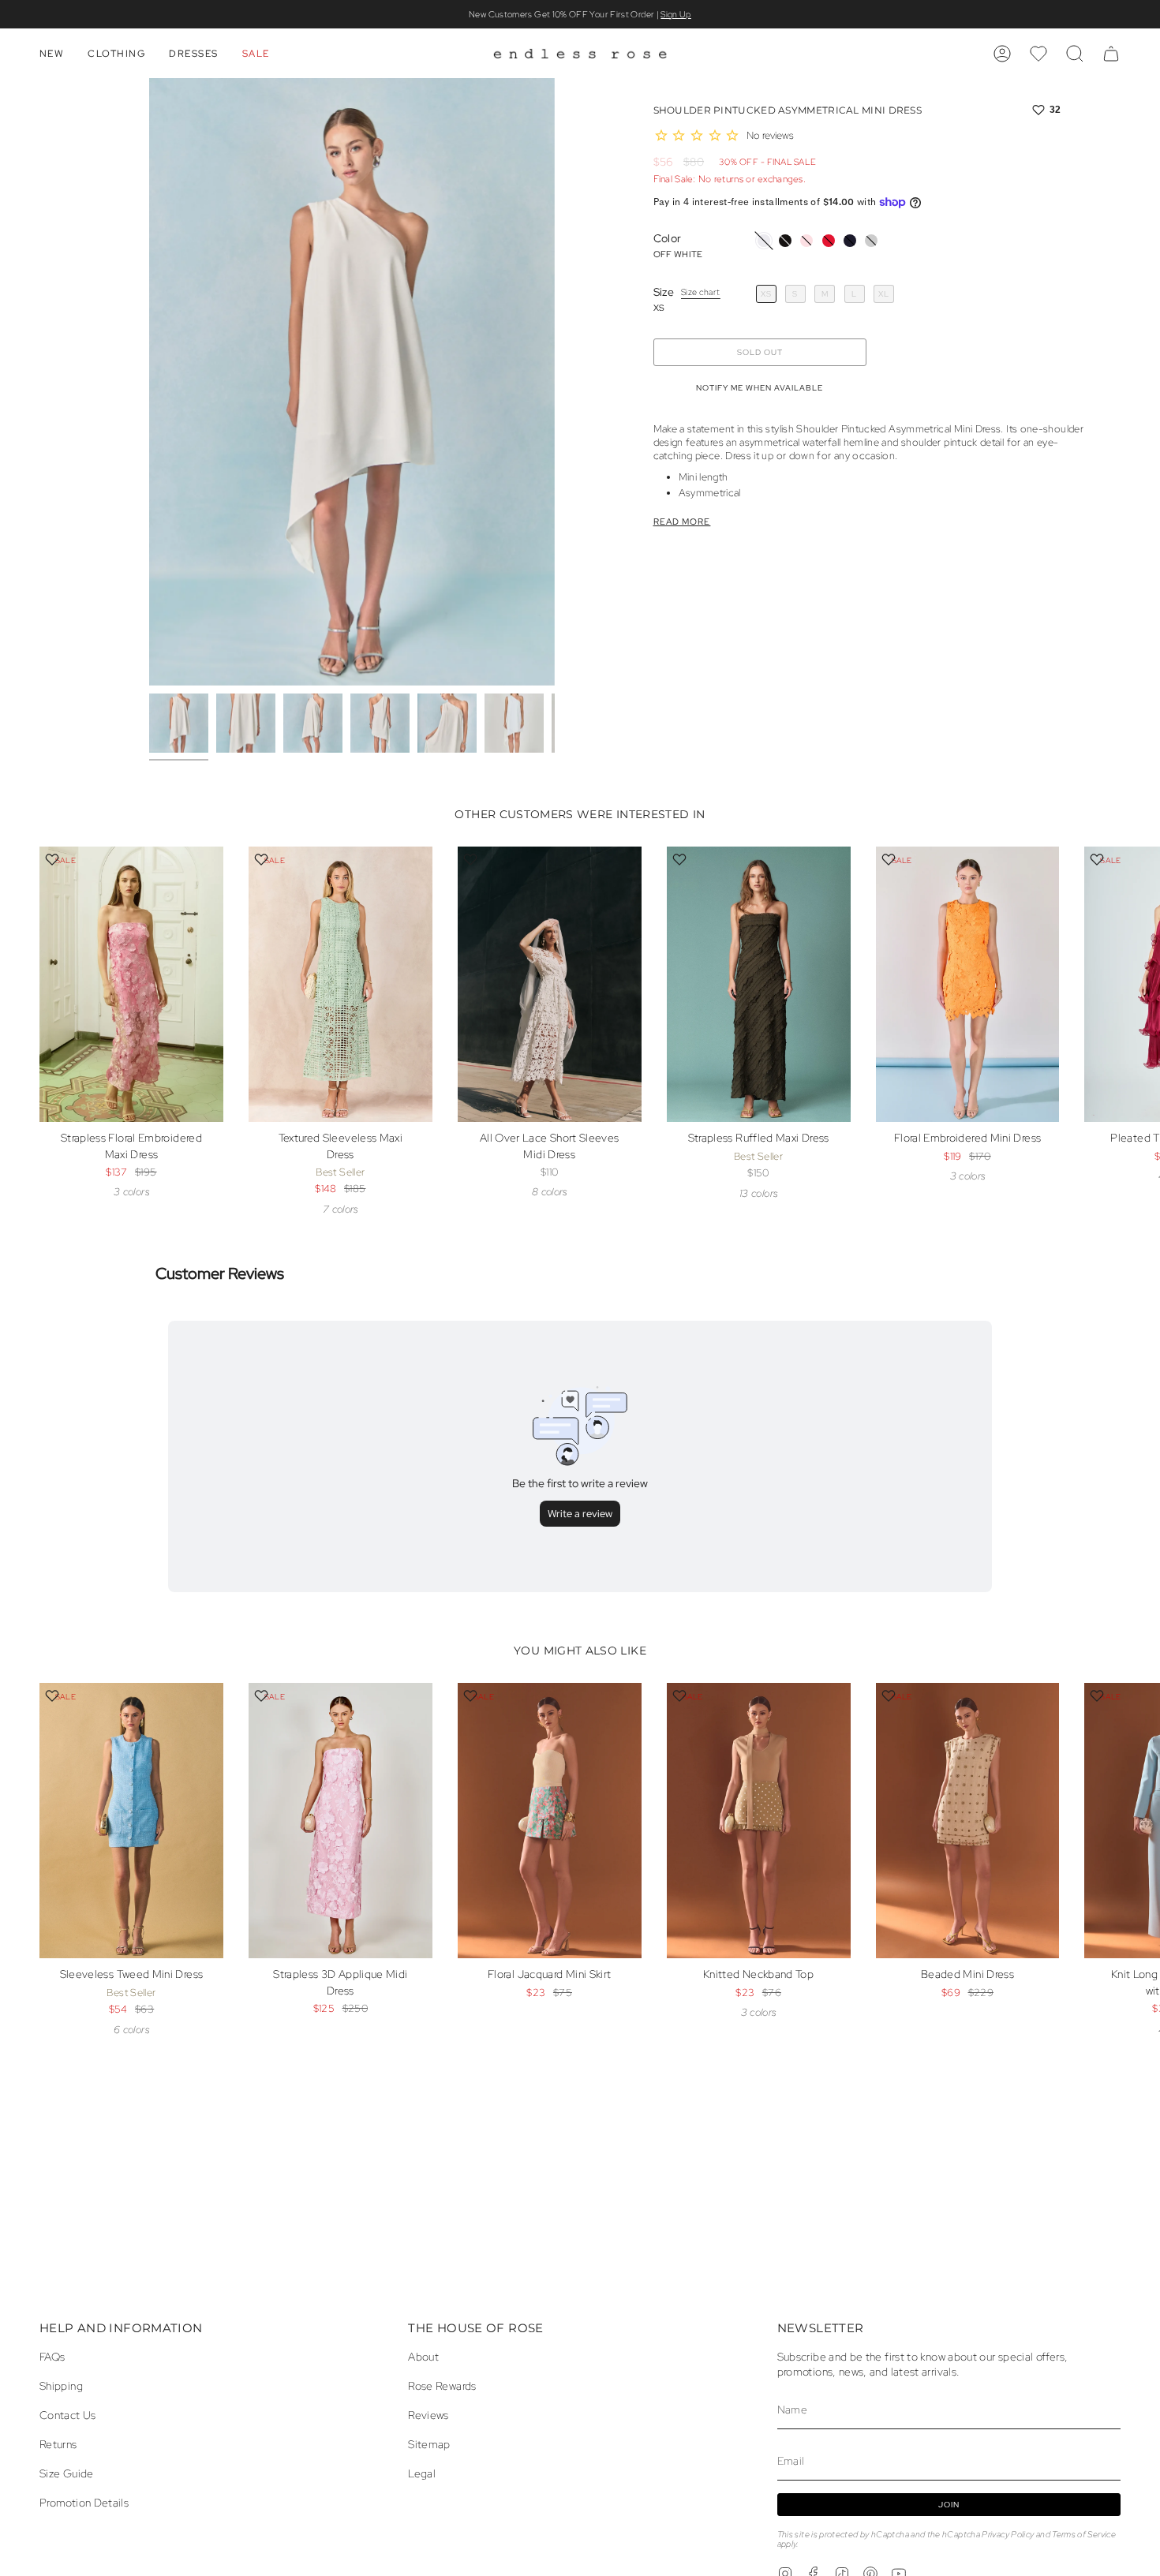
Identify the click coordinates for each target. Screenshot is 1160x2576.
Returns (58, 2444)
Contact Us (68, 2415)
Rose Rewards (442, 2385)
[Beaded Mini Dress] (968, 1821)
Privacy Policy (1008, 2534)
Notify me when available (760, 388)
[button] (52, 54)
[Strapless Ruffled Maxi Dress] (759, 984)
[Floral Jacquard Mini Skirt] (550, 1821)
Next (1136, 1020)
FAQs (52, 2356)
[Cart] (1111, 54)
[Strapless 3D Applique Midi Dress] (341, 1821)
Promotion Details (84, 2502)
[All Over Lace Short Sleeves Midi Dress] (550, 984)
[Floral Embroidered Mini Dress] (968, 984)
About (423, 2356)
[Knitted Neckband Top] (759, 1821)
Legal (422, 2473)
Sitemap (429, 2444)
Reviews (428, 2415)
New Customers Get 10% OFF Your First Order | (580, 14)
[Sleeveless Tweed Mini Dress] (131, 1821)
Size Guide (67, 2473)
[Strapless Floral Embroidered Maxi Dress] (131, 984)
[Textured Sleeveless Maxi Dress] (341, 984)
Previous (149, 382)
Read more (682, 522)
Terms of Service (1084, 2534)
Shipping (61, 2385)
